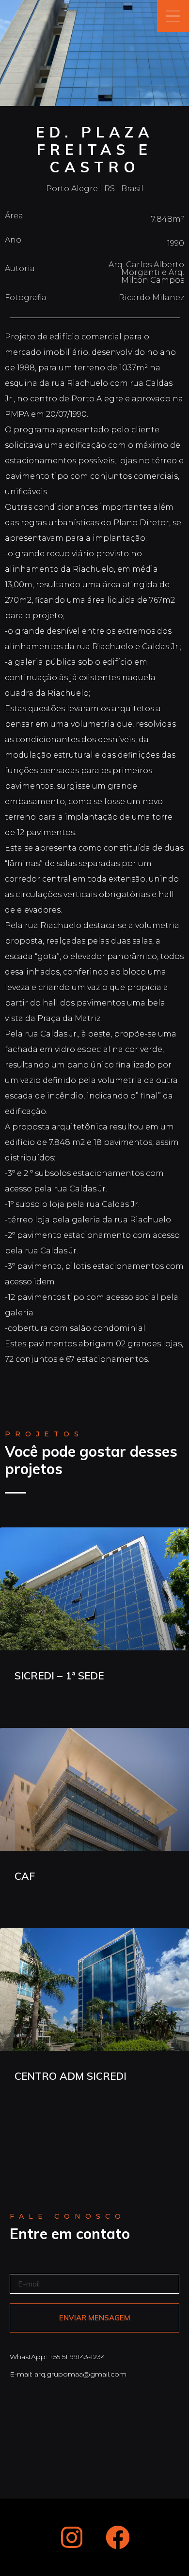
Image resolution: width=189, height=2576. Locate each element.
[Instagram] (72, 2537)
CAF (25, 1876)
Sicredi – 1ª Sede (59, 1676)
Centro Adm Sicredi (71, 2076)
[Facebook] (118, 2537)
